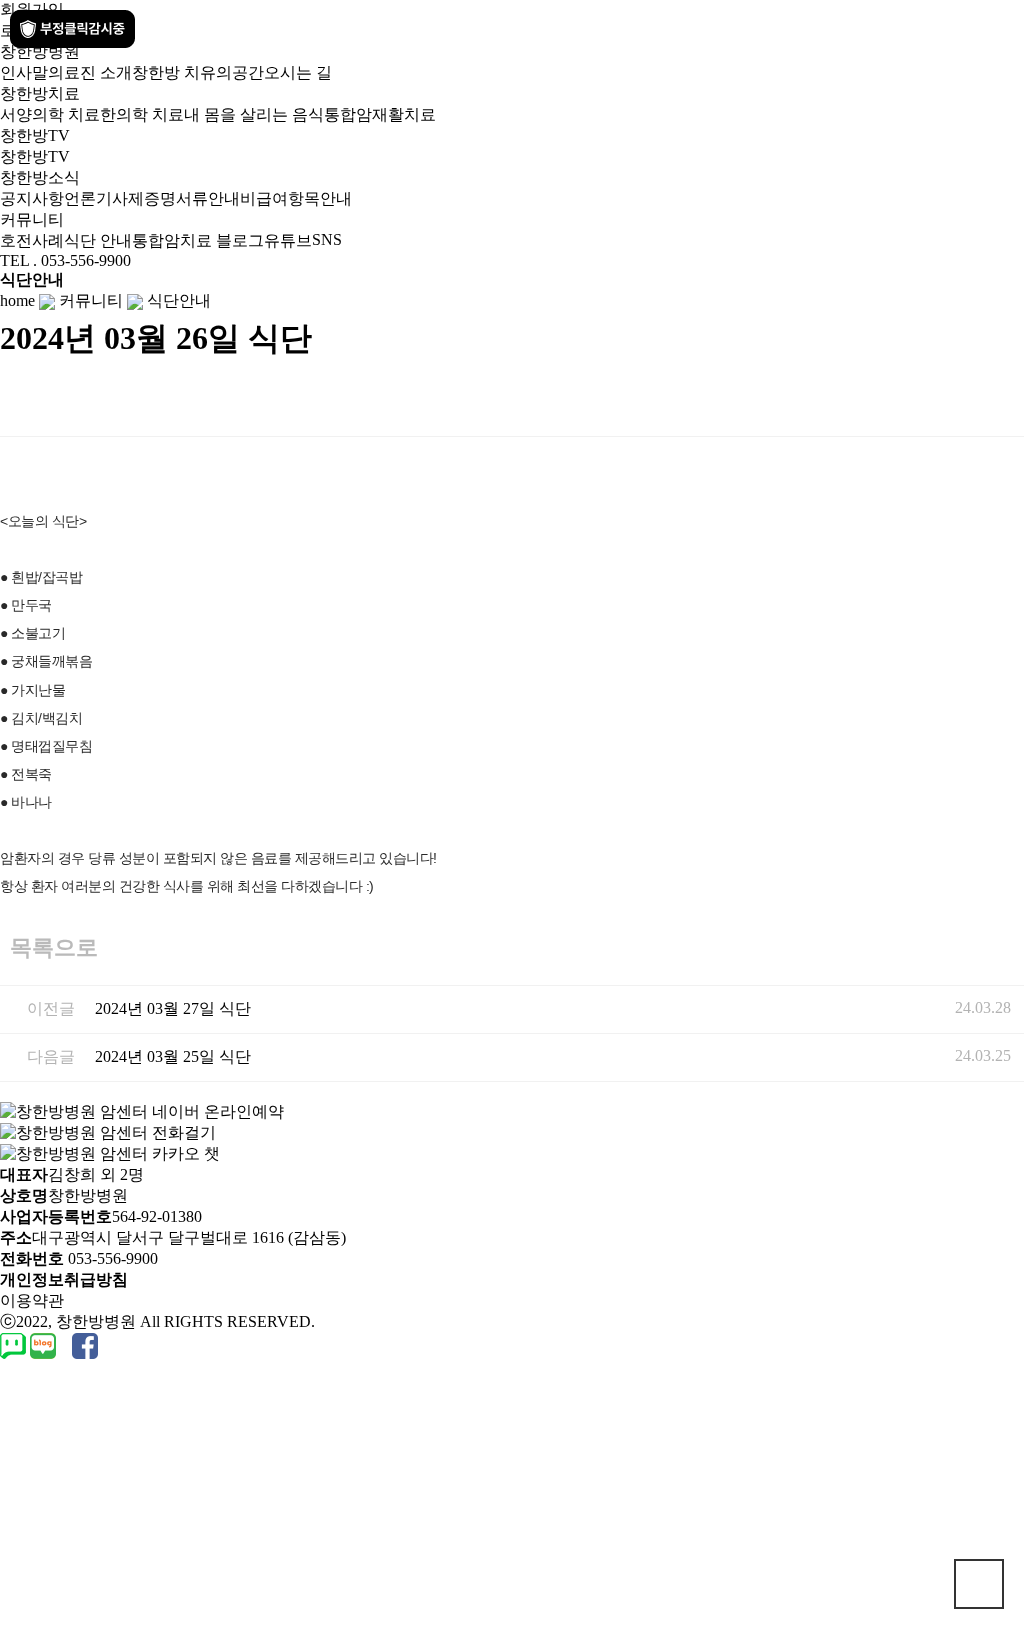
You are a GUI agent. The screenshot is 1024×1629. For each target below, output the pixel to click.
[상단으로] (979, 1584)
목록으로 (54, 947)
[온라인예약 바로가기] (142, 1110)
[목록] (1004, 398)
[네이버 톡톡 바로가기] (15, 1344)
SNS (327, 239)
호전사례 (32, 240)
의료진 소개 (90, 72)
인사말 (24, 72)
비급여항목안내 (296, 198)
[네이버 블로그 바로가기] (45, 1344)
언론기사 (96, 198)
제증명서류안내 (184, 198)
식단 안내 (98, 240)
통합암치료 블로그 (198, 240)
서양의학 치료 (50, 114)
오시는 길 (298, 72)
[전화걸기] (108, 1131)
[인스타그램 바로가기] (70, 1344)
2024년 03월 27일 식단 (173, 1008)
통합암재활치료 (380, 114)
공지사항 (32, 198)
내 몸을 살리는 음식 (254, 114)
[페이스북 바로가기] (85, 1344)
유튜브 (288, 240)
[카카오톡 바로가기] (66, 1344)
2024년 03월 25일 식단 (173, 1056)
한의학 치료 (142, 114)
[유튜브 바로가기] (62, 1344)
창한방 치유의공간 (198, 72)
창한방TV (35, 156)
